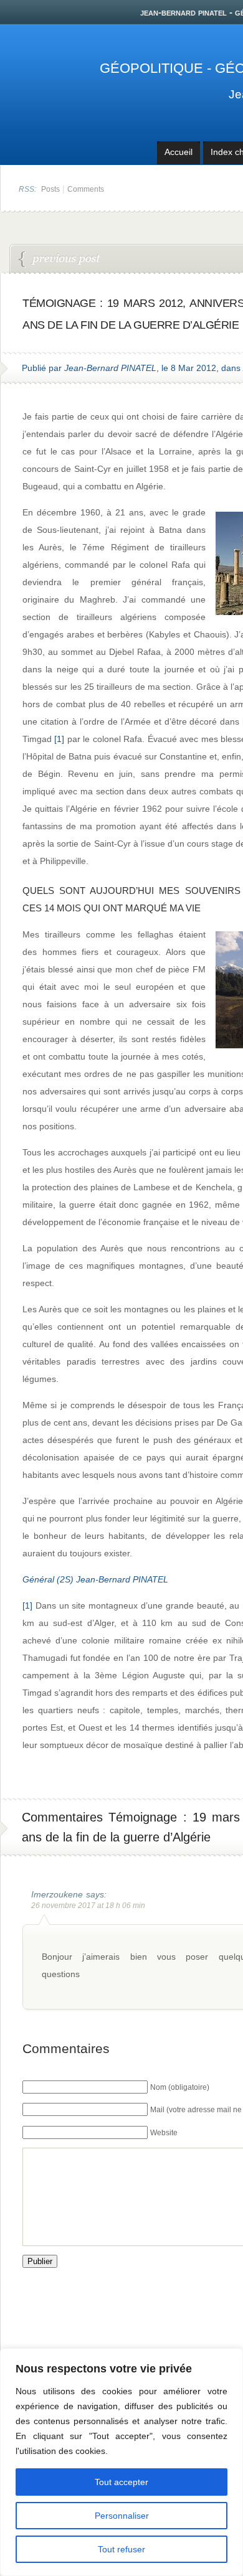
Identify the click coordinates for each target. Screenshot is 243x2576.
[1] (59, 739)
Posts (50, 189)
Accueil (179, 152)
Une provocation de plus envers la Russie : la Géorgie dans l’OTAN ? (60, 260)
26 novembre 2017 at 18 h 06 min (88, 1906)
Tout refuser (121, 2549)
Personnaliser (122, 2516)
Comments (86, 189)
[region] (121, 2462)
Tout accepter (121, 2482)
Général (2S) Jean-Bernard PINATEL (95, 1579)
